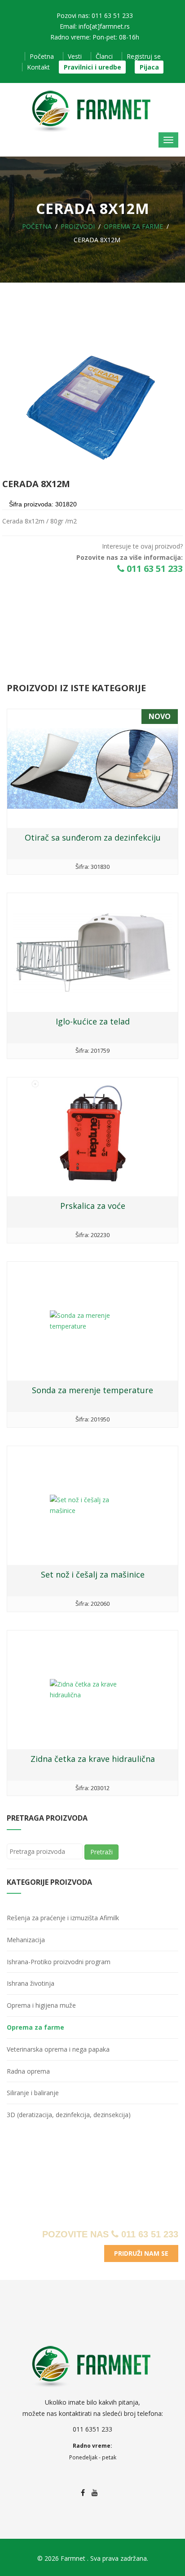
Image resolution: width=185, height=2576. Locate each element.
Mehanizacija (26, 1940)
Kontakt (38, 67)
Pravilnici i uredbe (92, 67)
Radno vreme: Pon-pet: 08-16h (95, 37)
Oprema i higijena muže (41, 2005)
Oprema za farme (133, 226)
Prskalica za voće (93, 1206)
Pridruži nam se (141, 2253)
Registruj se (144, 56)
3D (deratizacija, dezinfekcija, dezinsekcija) (69, 2115)
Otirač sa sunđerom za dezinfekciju (93, 837)
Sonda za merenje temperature (92, 1390)
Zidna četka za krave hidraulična (93, 1759)
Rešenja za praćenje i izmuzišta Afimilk (63, 1918)
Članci (104, 56)
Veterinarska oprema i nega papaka (58, 2049)
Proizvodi (78, 226)
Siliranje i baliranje (33, 2093)
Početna (42, 56)
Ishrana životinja (31, 1983)
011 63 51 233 (154, 569)
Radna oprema (28, 2071)
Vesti (75, 56)
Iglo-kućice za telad (93, 1021)
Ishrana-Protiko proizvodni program (59, 1962)
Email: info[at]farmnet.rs (95, 26)
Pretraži (101, 1852)
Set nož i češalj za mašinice (93, 1574)
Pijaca (149, 67)
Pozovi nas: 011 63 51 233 (95, 15)
